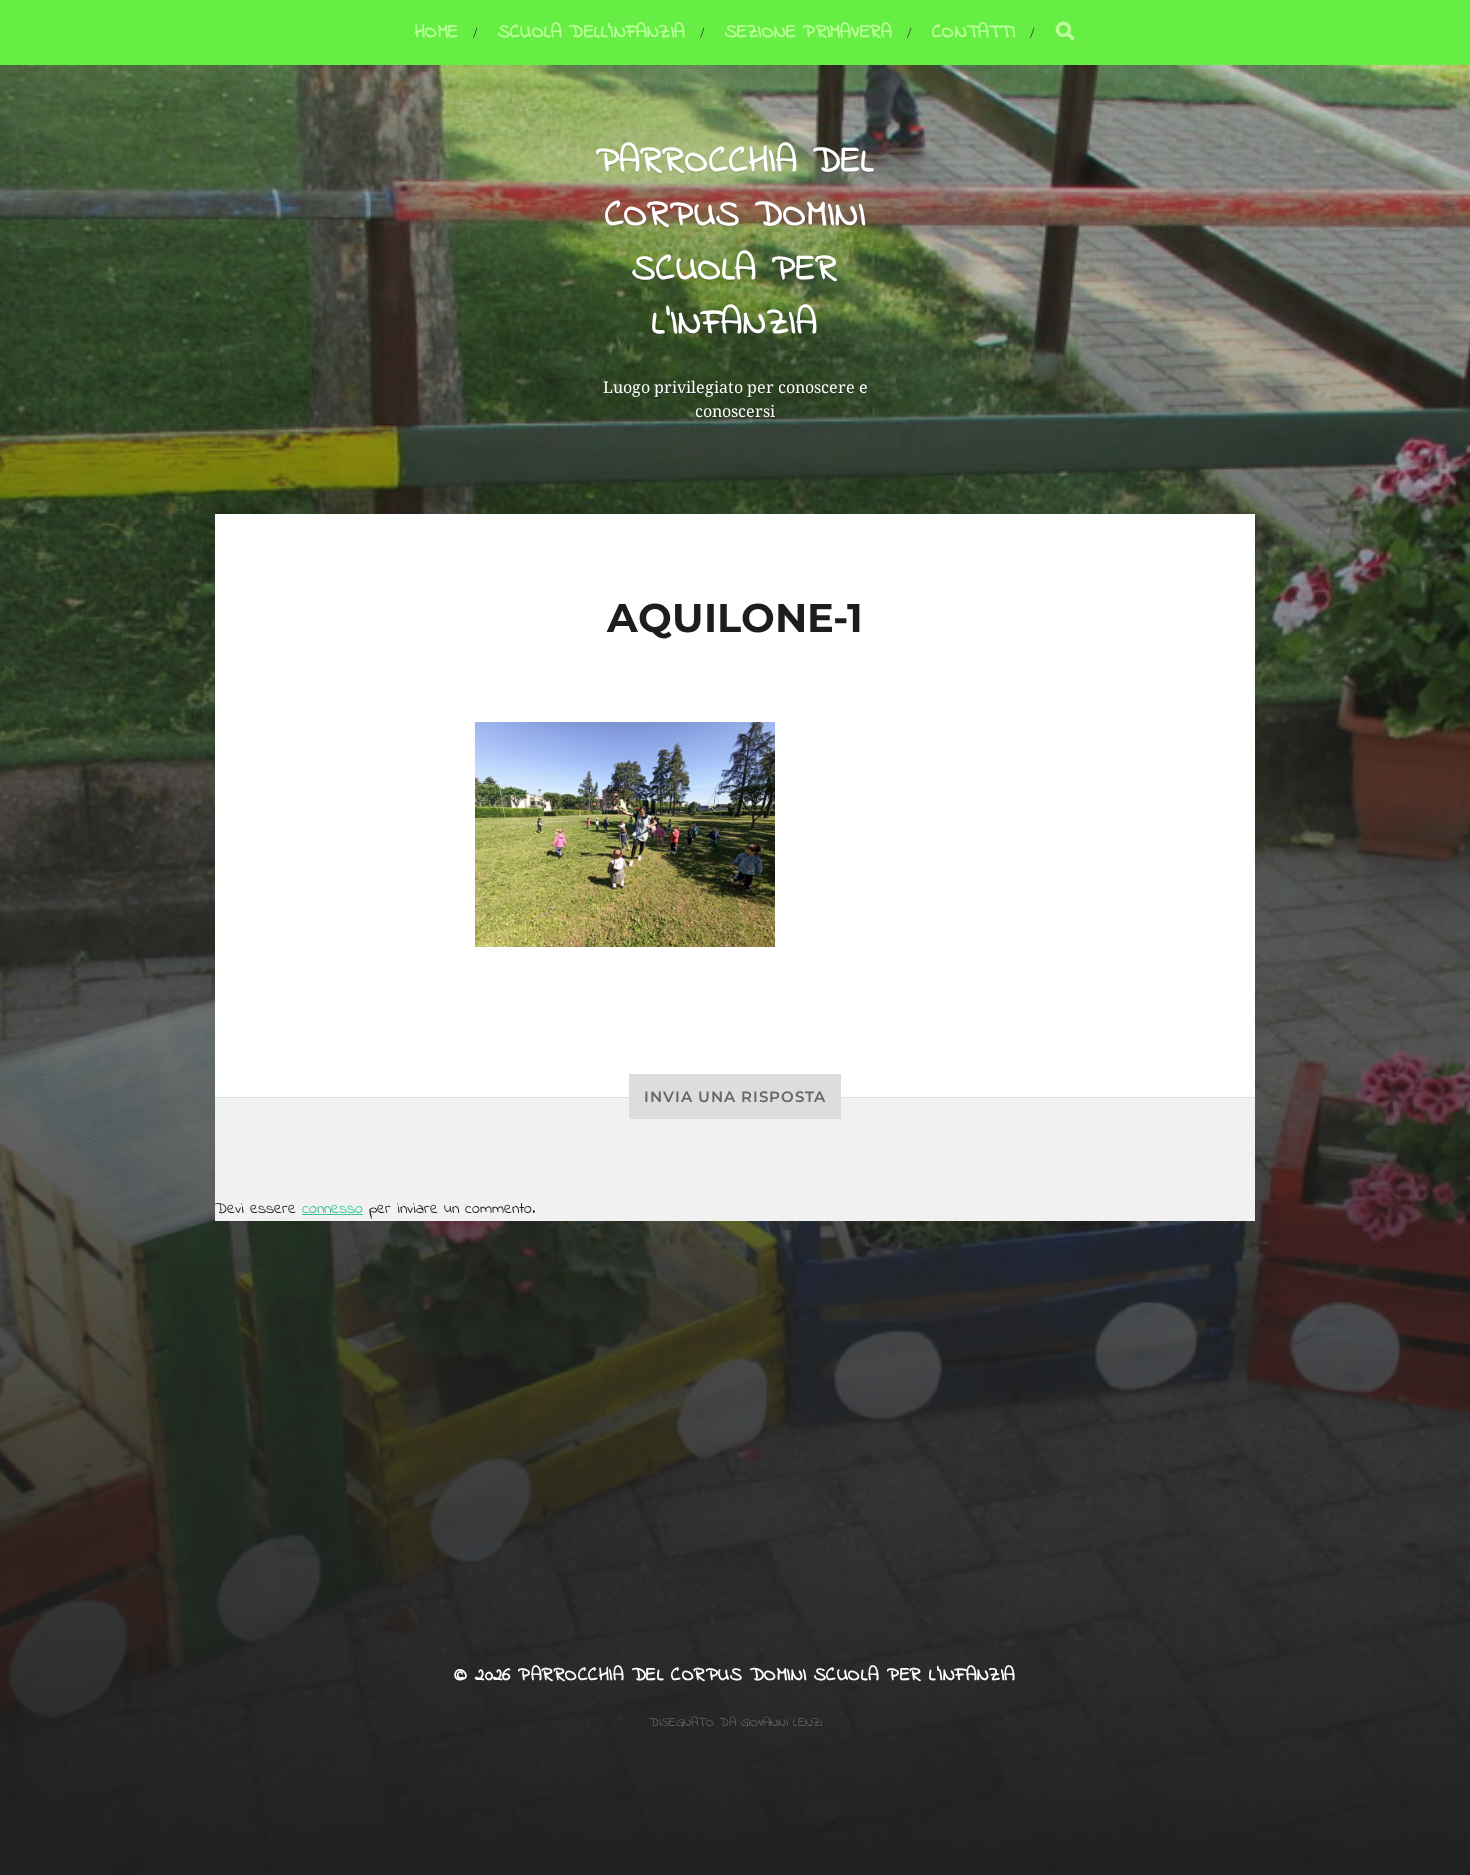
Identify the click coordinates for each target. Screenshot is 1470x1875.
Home (436, 32)
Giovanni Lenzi (781, 1722)
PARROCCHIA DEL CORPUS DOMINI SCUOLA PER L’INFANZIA (735, 243)
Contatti (973, 32)
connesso (332, 1209)
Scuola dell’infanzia (591, 32)
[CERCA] (1065, 32)
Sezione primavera (808, 32)
